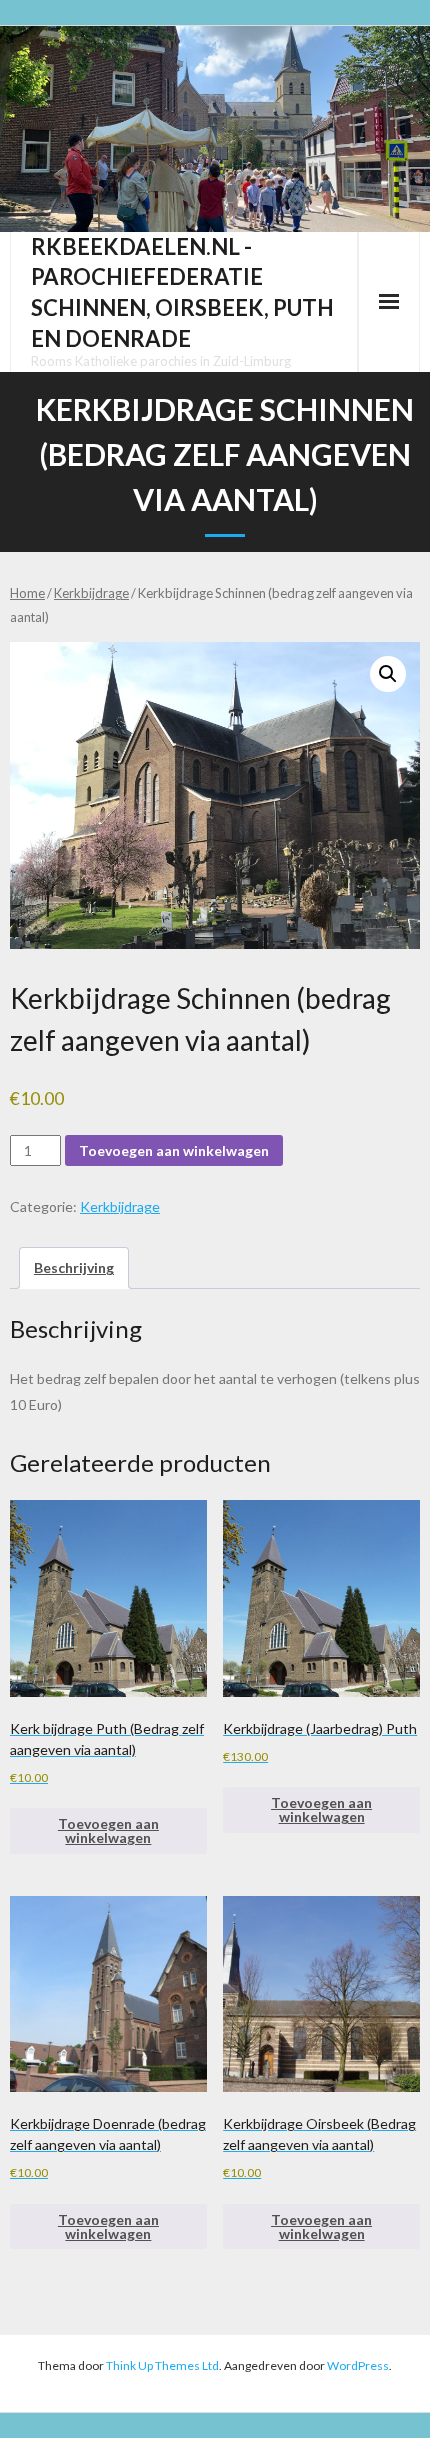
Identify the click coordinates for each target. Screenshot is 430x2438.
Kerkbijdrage (91, 593)
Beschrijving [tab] (74, 1267)
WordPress (358, 2365)
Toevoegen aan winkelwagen (174, 1150)
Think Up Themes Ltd (162, 2365)
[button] (388, 674)
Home (27, 593)
